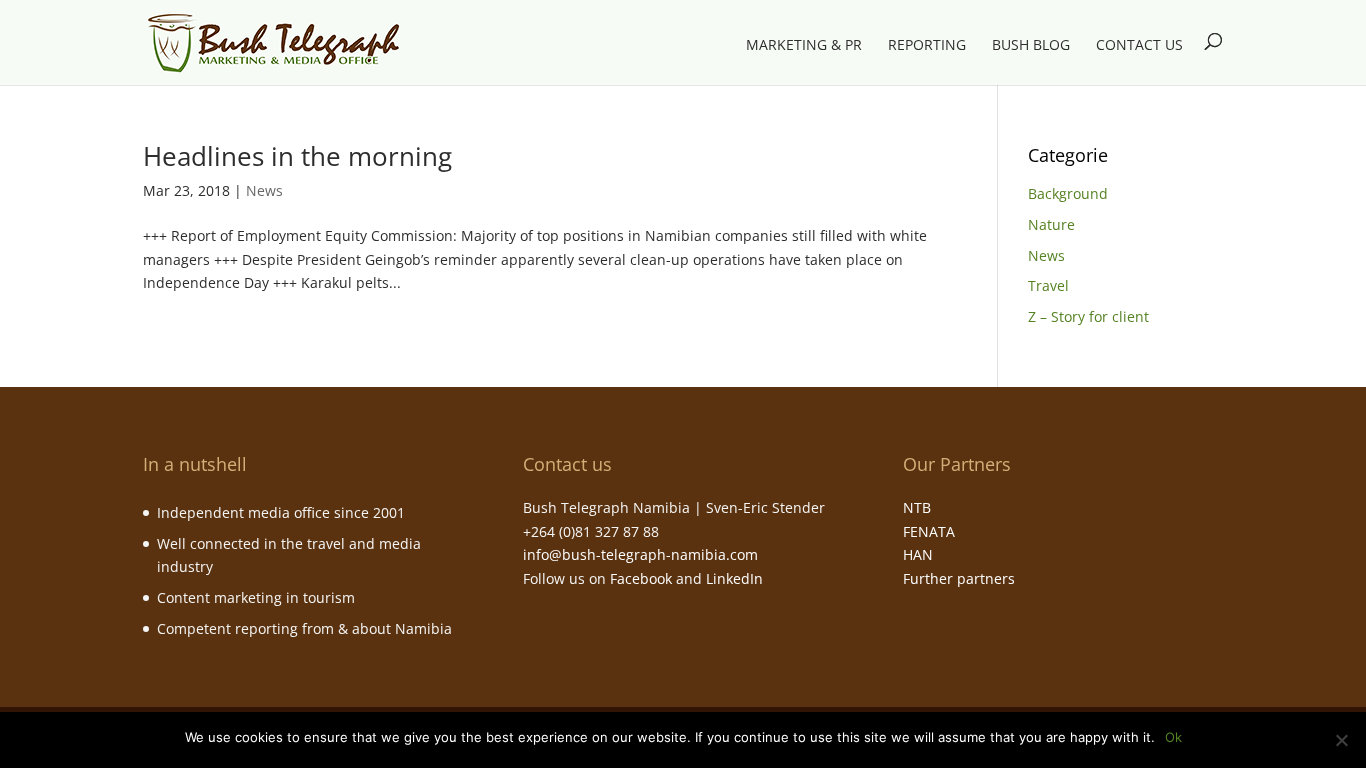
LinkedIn (734, 578)
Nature (1051, 224)
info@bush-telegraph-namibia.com (640, 554)
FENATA (929, 531)
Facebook (641, 578)
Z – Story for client (1088, 316)
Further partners (959, 578)
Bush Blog (1031, 46)
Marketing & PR (804, 46)
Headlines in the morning (297, 156)
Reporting (927, 46)
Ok (1173, 737)
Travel (1048, 285)
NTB (917, 507)
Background (1068, 193)
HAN (918, 554)
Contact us (1139, 46)
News (264, 190)
